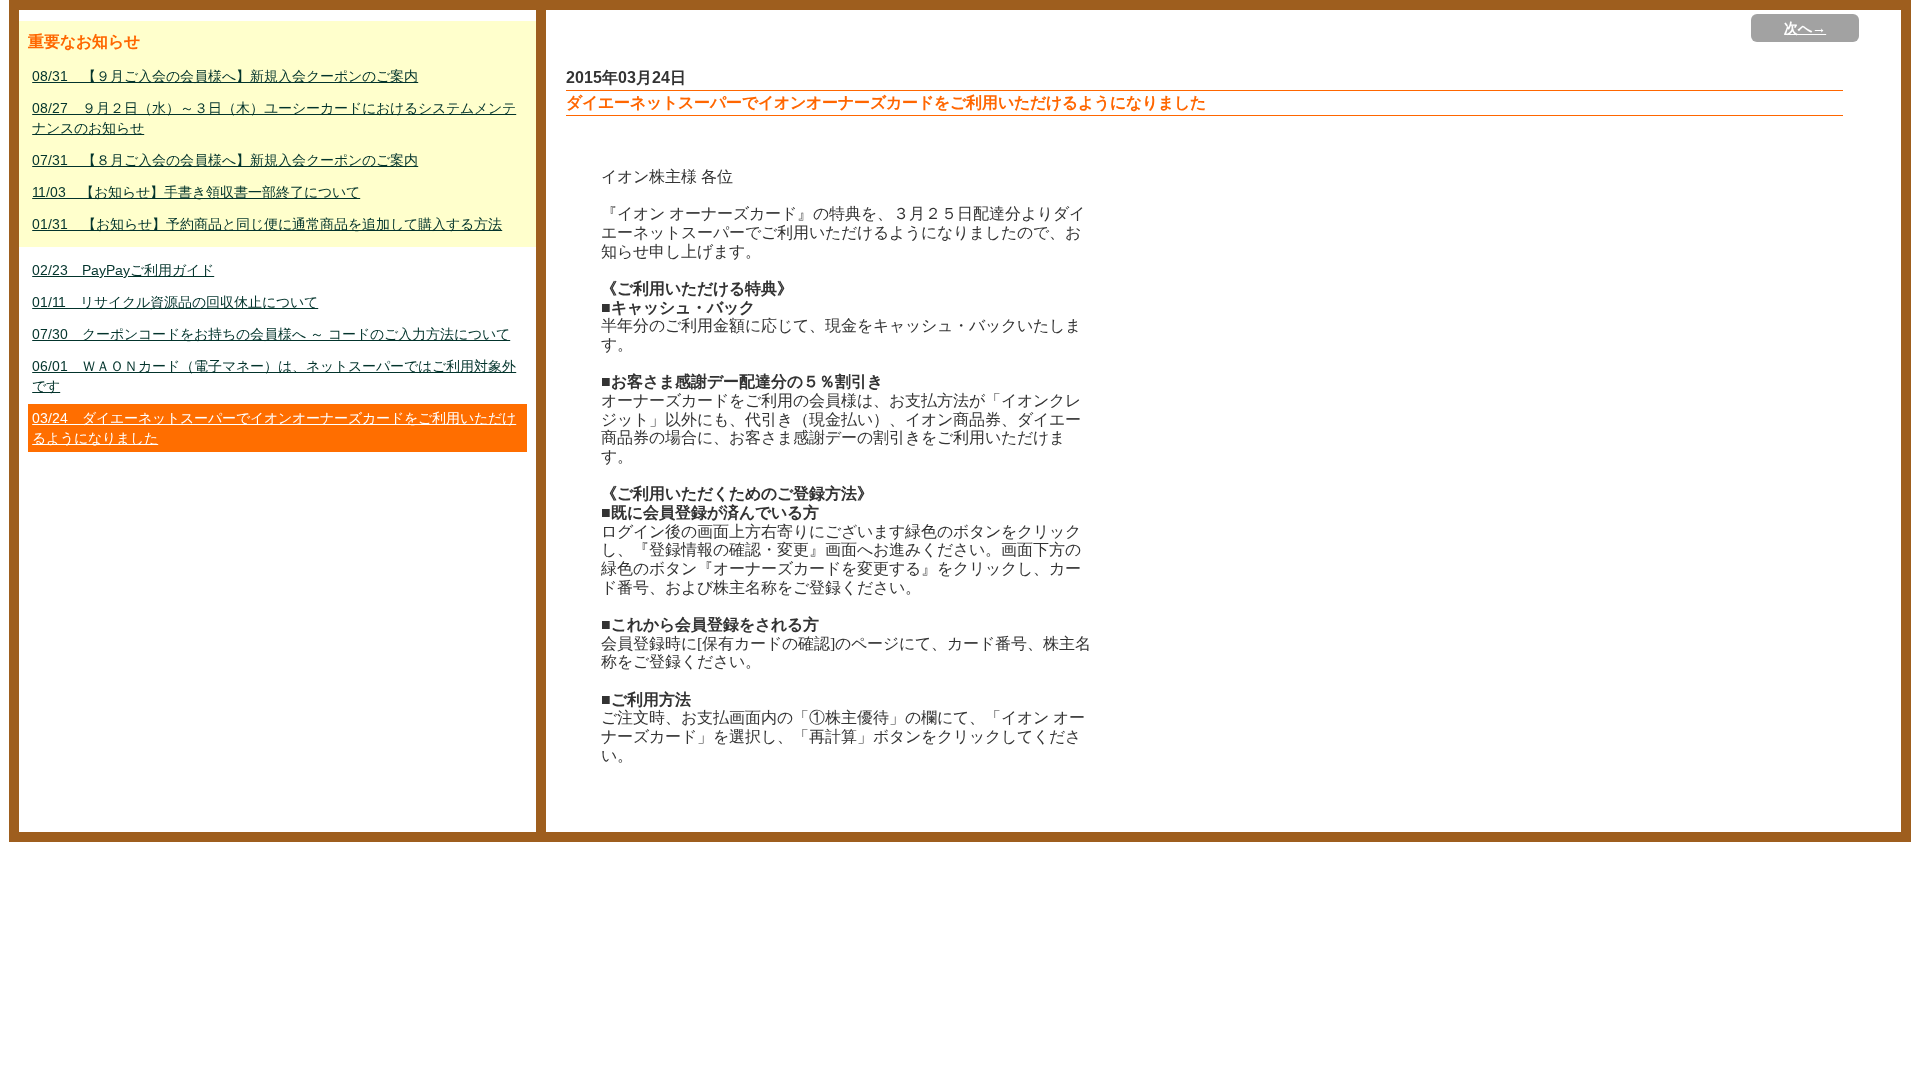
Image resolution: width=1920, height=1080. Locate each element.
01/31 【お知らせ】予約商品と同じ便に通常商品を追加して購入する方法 (267, 224)
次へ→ (1805, 28)
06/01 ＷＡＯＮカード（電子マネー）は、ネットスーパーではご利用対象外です (274, 376)
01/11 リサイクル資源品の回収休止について (175, 302)
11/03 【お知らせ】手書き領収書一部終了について (196, 192)
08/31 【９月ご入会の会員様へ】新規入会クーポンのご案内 (225, 76)
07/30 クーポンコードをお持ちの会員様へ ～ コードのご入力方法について (271, 334)
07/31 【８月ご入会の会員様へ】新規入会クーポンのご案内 (225, 160)
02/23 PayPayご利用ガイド (123, 270)
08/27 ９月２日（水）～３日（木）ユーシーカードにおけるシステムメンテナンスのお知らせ (274, 118)
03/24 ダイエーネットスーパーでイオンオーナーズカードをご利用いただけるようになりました (274, 428)
